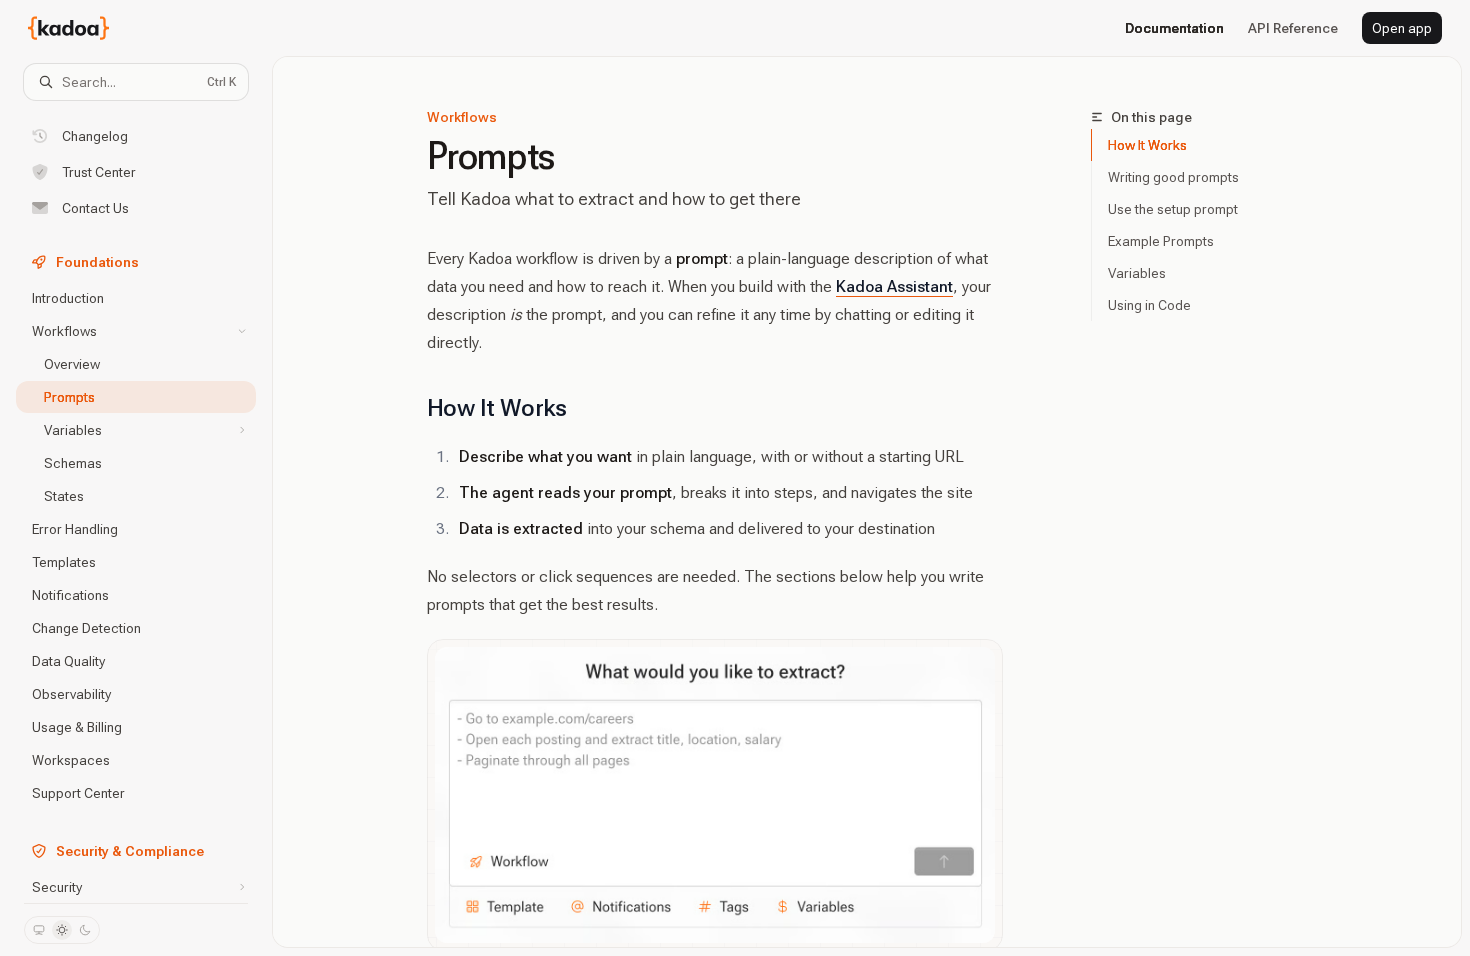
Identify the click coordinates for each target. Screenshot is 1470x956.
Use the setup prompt (1173, 209)
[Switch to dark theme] (85, 930)
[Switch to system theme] (39, 930)
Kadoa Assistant (894, 286)
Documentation (1174, 28)
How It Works (1147, 145)
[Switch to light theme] (62, 930)
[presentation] (136, 501)
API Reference (1293, 28)
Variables (1137, 273)
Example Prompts (1161, 241)
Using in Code (1149, 305)
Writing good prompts (1173, 177)
